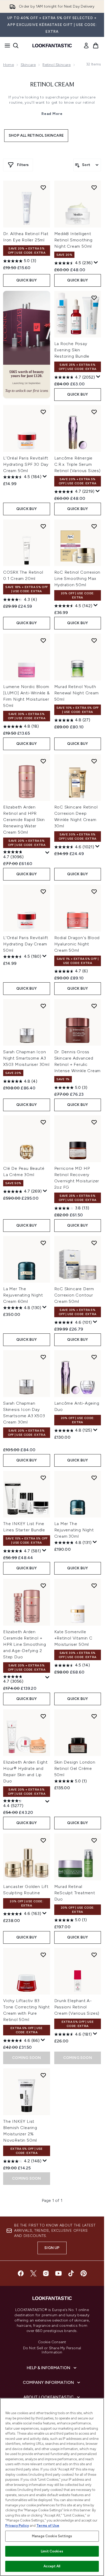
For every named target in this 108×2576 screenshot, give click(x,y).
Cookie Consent (52, 2342)
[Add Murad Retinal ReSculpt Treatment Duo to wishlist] (94, 1840)
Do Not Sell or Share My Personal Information (52, 2350)
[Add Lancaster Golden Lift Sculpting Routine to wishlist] (43, 1840)
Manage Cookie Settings (52, 2536)
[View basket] (96, 46)
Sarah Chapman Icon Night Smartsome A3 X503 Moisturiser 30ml (26, 1058)
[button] (27, 345)
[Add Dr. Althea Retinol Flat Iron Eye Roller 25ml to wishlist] (43, 187)
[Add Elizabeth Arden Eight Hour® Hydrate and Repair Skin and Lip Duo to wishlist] (43, 1716)
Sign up (52, 2248)
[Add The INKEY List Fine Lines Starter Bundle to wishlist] (43, 1478)
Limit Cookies (52, 2551)
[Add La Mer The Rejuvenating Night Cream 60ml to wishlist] (43, 1243)
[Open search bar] (16, 46)
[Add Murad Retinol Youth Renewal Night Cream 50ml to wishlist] (94, 640)
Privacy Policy (17, 2526)
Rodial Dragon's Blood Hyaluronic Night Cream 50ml (77, 944)
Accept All (52, 2566)
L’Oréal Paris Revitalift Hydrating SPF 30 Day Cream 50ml (26, 464)
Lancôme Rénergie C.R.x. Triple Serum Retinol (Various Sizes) (77, 464)
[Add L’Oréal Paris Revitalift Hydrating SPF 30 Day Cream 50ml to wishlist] (43, 412)
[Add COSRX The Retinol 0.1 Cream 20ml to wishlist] (43, 526)
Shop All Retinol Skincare (36, 135)
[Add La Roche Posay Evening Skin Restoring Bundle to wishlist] (94, 298)
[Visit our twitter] (33, 2273)
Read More (52, 114)
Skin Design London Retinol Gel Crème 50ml (75, 1768)
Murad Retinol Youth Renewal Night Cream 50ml (77, 693)
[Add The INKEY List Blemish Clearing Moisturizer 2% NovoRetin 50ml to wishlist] (43, 2075)
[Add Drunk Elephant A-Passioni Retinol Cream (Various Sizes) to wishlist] (94, 1955)
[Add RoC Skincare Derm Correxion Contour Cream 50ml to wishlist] (94, 1243)
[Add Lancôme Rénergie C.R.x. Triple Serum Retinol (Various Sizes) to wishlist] (94, 412)
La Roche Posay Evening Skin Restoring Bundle (72, 350)
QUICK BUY (27, 280)
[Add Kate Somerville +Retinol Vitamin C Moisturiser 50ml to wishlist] (94, 1586)
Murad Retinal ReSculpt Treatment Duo (75, 1893)
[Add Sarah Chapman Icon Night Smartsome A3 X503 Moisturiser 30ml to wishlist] (43, 1006)
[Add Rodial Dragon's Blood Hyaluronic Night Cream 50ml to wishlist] (94, 891)
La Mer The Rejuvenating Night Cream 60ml (23, 1295)
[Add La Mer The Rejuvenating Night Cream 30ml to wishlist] (94, 1478)
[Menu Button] (6, 46)
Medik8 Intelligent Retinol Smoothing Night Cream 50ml (74, 240)
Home (9, 65)
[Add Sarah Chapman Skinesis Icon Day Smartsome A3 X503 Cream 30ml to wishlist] (43, 1357)
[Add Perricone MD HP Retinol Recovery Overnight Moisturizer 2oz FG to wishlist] (94, 1122)
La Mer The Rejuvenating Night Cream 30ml (74, 1530)
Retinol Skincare (56, 65)
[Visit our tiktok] (71, 2273)
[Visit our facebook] (21, 2273)
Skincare (28, 65)
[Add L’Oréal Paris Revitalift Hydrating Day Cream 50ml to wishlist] (43, 891)
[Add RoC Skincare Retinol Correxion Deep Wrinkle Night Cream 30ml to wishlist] (94, 761)
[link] (86, 46)
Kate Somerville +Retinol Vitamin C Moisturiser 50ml (73, 1638)
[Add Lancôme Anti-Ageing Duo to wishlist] (94, 1357)
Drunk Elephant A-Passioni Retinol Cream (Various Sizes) (77, 2007)
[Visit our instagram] (46, 2273)
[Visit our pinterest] (84, 2273)
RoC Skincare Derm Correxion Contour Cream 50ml (74, 1295)
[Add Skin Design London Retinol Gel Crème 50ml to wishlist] (94, 1716)
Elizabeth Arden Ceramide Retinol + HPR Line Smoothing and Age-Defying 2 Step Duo (25, 1644)
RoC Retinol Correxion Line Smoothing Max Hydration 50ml (77, 578)
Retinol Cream (52, 85)
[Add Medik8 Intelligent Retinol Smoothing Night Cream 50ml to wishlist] (94, 187)
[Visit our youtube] (58, 2273)
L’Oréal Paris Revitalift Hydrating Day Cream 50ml (26, 944)
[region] (52, 2487)
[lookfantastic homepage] (52, 46)
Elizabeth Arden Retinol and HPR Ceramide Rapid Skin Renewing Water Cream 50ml (24, 820)
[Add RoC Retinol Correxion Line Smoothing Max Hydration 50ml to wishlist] (94, 526)
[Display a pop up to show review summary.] (96, 263)
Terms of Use (48, 2526)
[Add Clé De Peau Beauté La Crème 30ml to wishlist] (43, 1122)
